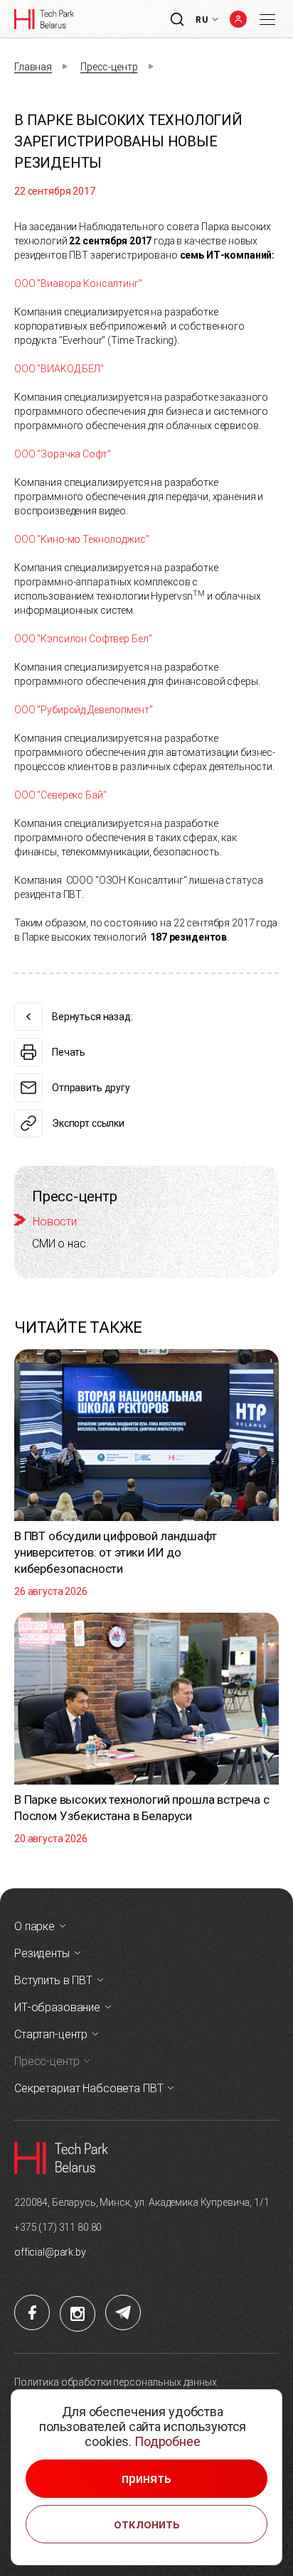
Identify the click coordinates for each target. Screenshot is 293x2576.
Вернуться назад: (92, 1017)
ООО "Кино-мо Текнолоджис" (82, 539)
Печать (69, 1052)
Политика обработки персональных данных (116, 2382)
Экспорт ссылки (88, 1123)
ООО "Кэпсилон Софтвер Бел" (83, 639)
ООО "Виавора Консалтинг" (78, 283)
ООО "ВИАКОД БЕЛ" (59, 369)
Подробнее (167, 2441)
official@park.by (50, 2252)
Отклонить (147, 2524)
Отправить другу (91, 1088)
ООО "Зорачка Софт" (62, 454)
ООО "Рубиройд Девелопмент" (83, 710)
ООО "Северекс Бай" (60, 795)
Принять (146, 2479)
